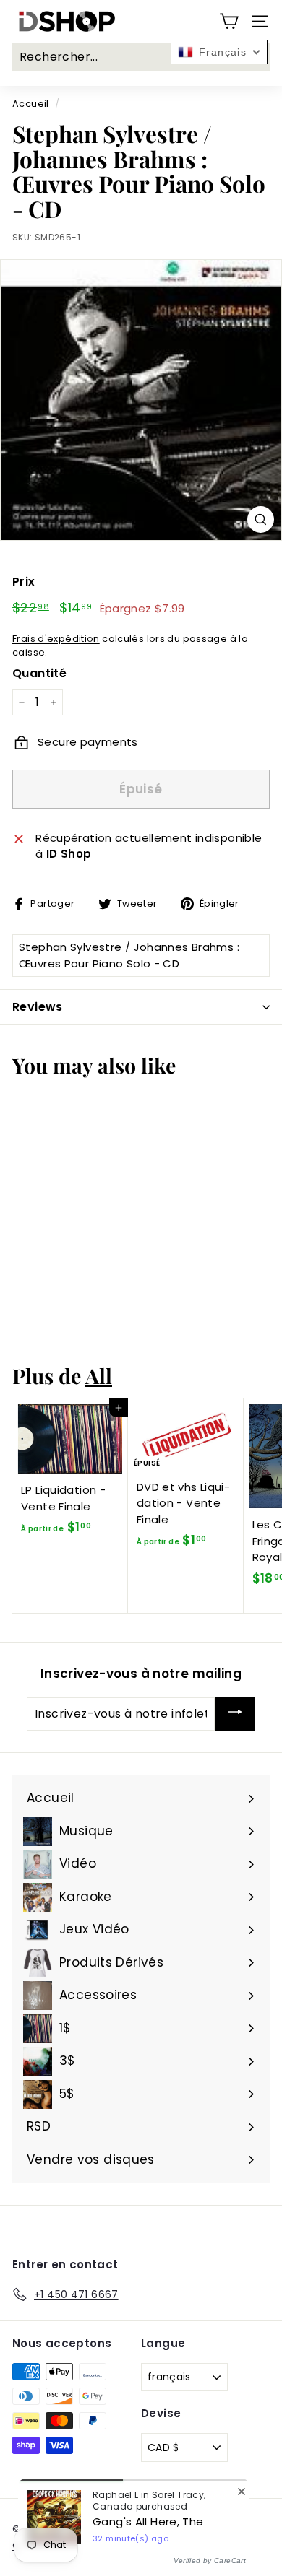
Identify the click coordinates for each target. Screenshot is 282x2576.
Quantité (39, 673)
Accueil (31, 104)
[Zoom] (261, 519)
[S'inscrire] (235, 1714)
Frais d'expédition (56, 639)
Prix (24, 582)
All (99, 1375)
